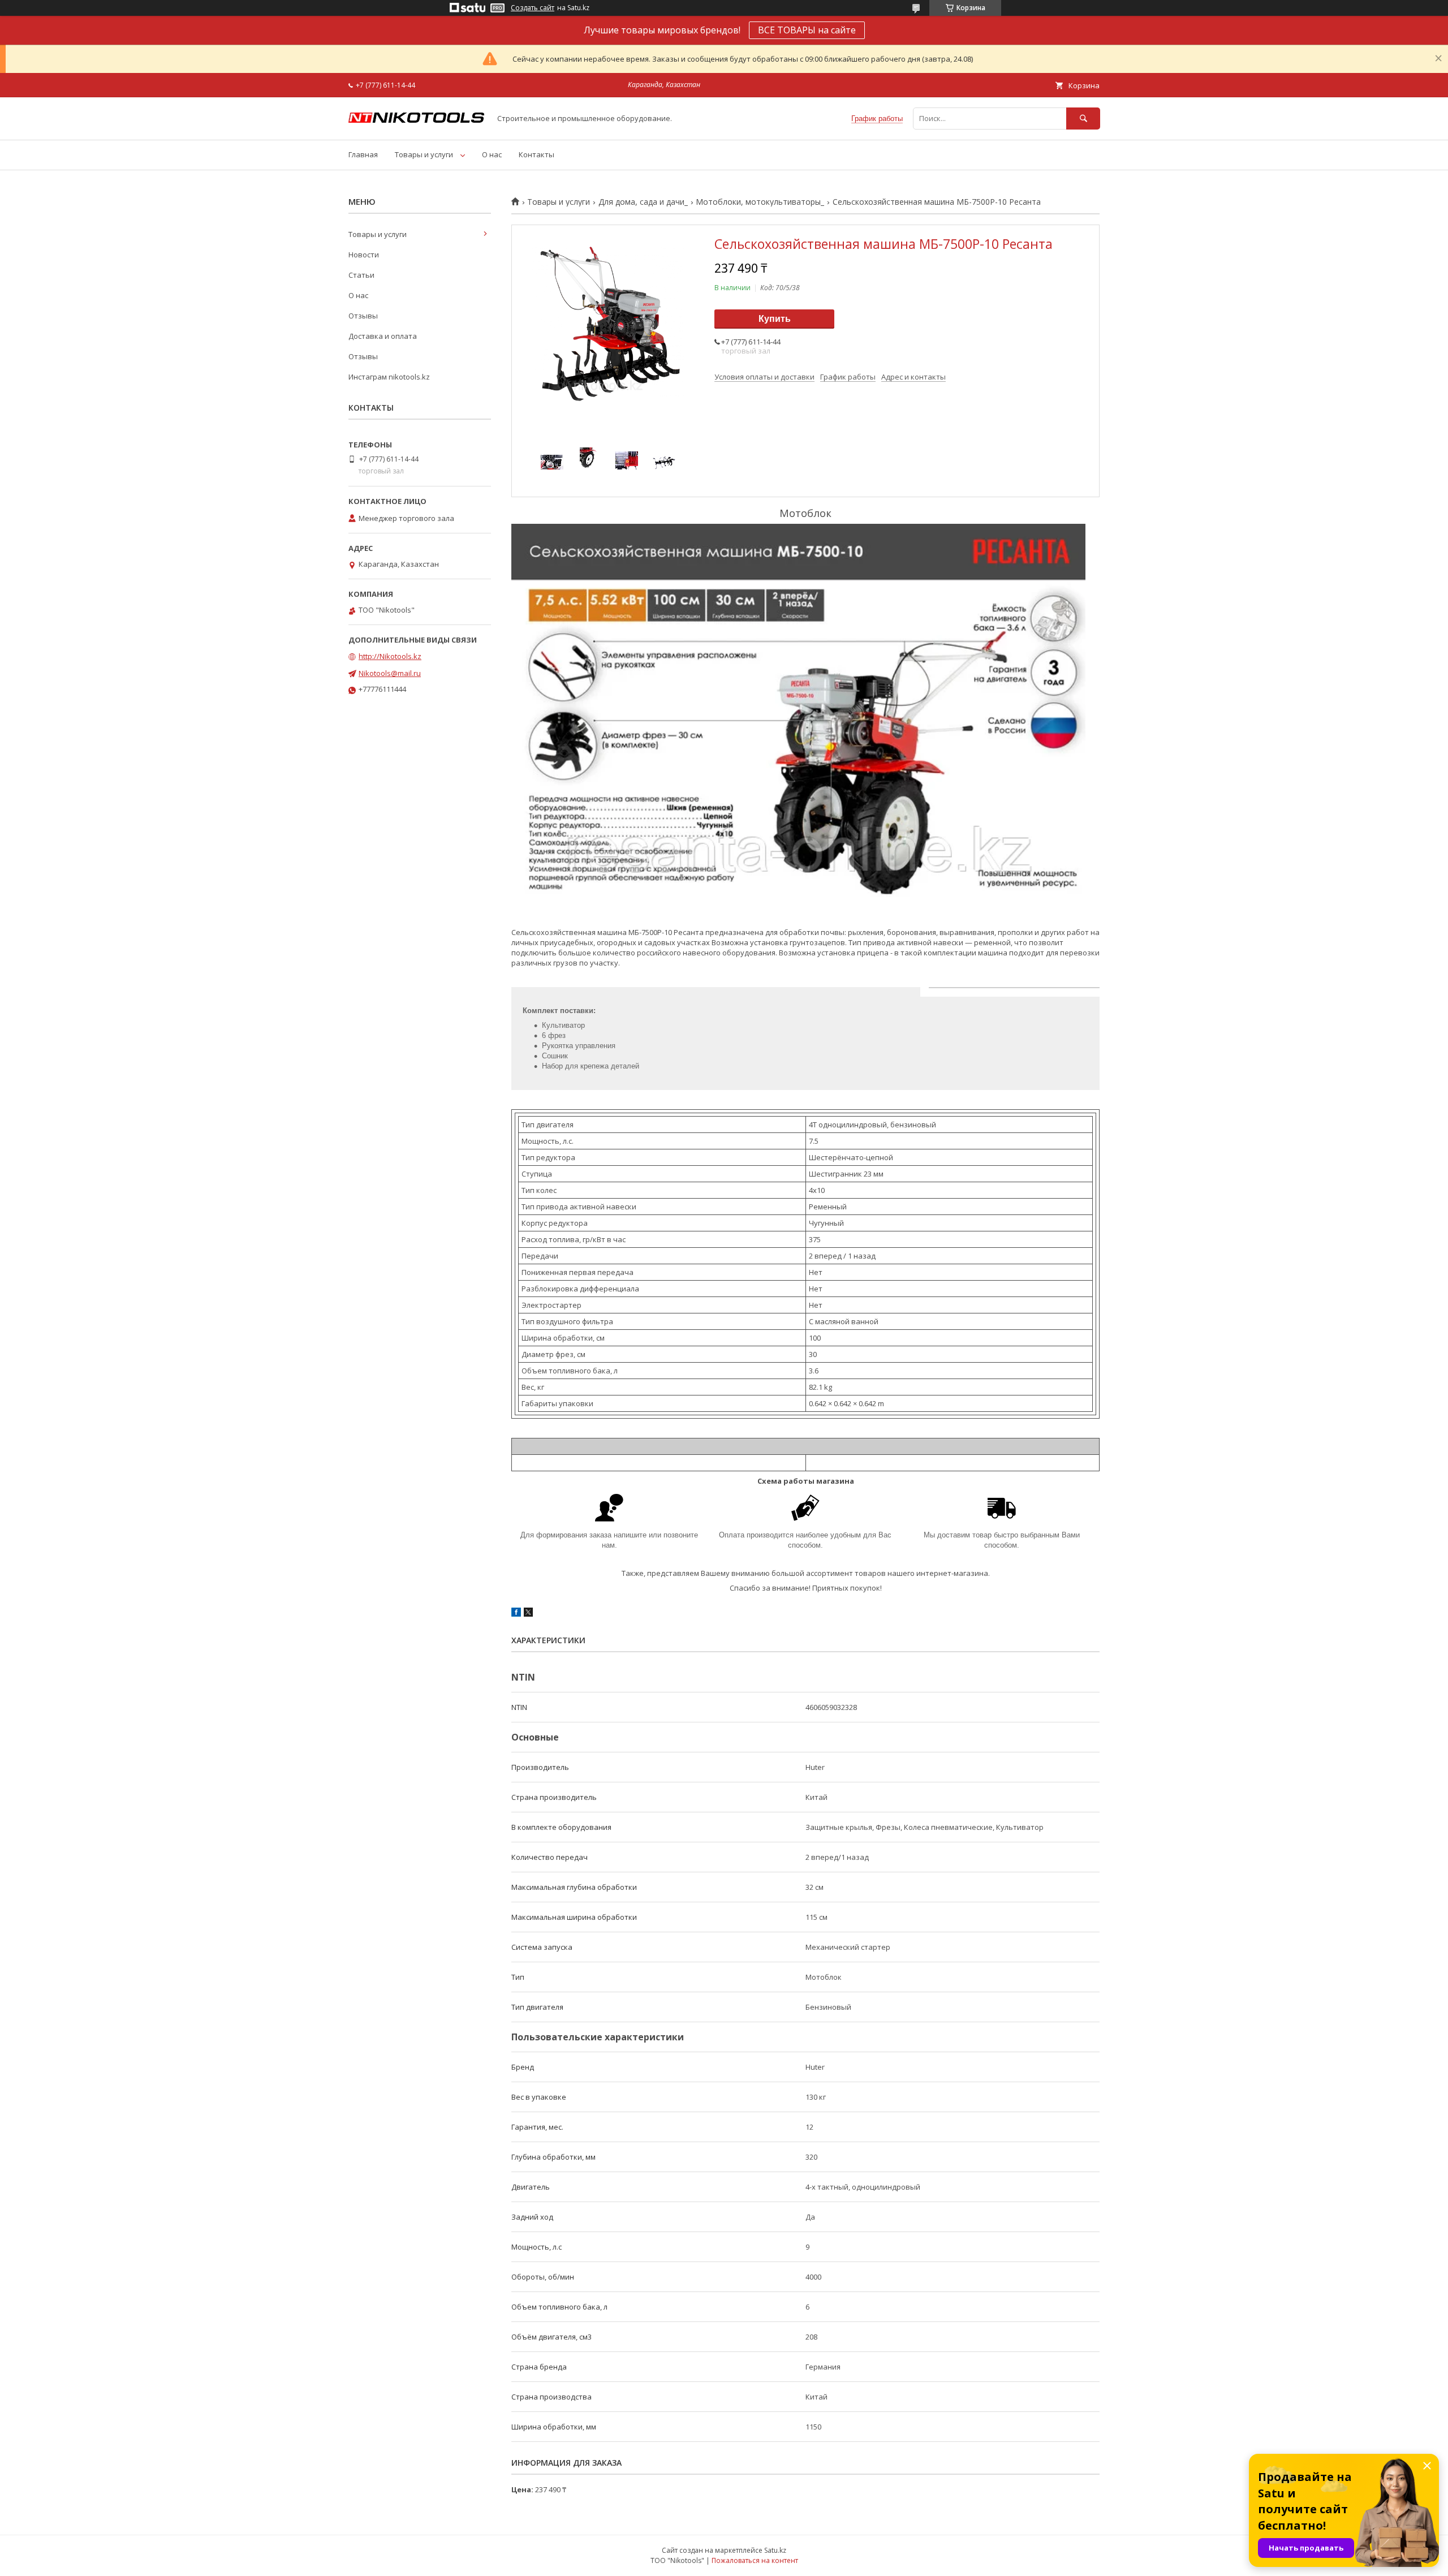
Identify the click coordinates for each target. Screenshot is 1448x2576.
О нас (492, 154)
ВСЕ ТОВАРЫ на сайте (807, 30)
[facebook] (516, 1614)
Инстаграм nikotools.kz (389, 377)
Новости (364, 255)
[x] (528, 1614)
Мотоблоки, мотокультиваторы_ (760, 202)
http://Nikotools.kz (390, 656)
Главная (363, 154)
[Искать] (1083, 119)
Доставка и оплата (383, 336)
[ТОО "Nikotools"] (416, 120)
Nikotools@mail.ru (390, 673)
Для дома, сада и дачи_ (643, 202)
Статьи (361, 275)
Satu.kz (775, 2550)
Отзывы (363, 316)
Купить (775, 319)
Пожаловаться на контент (755, 2560)
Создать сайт (533, 8)
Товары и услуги (424, 154)
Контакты (536, 154)
